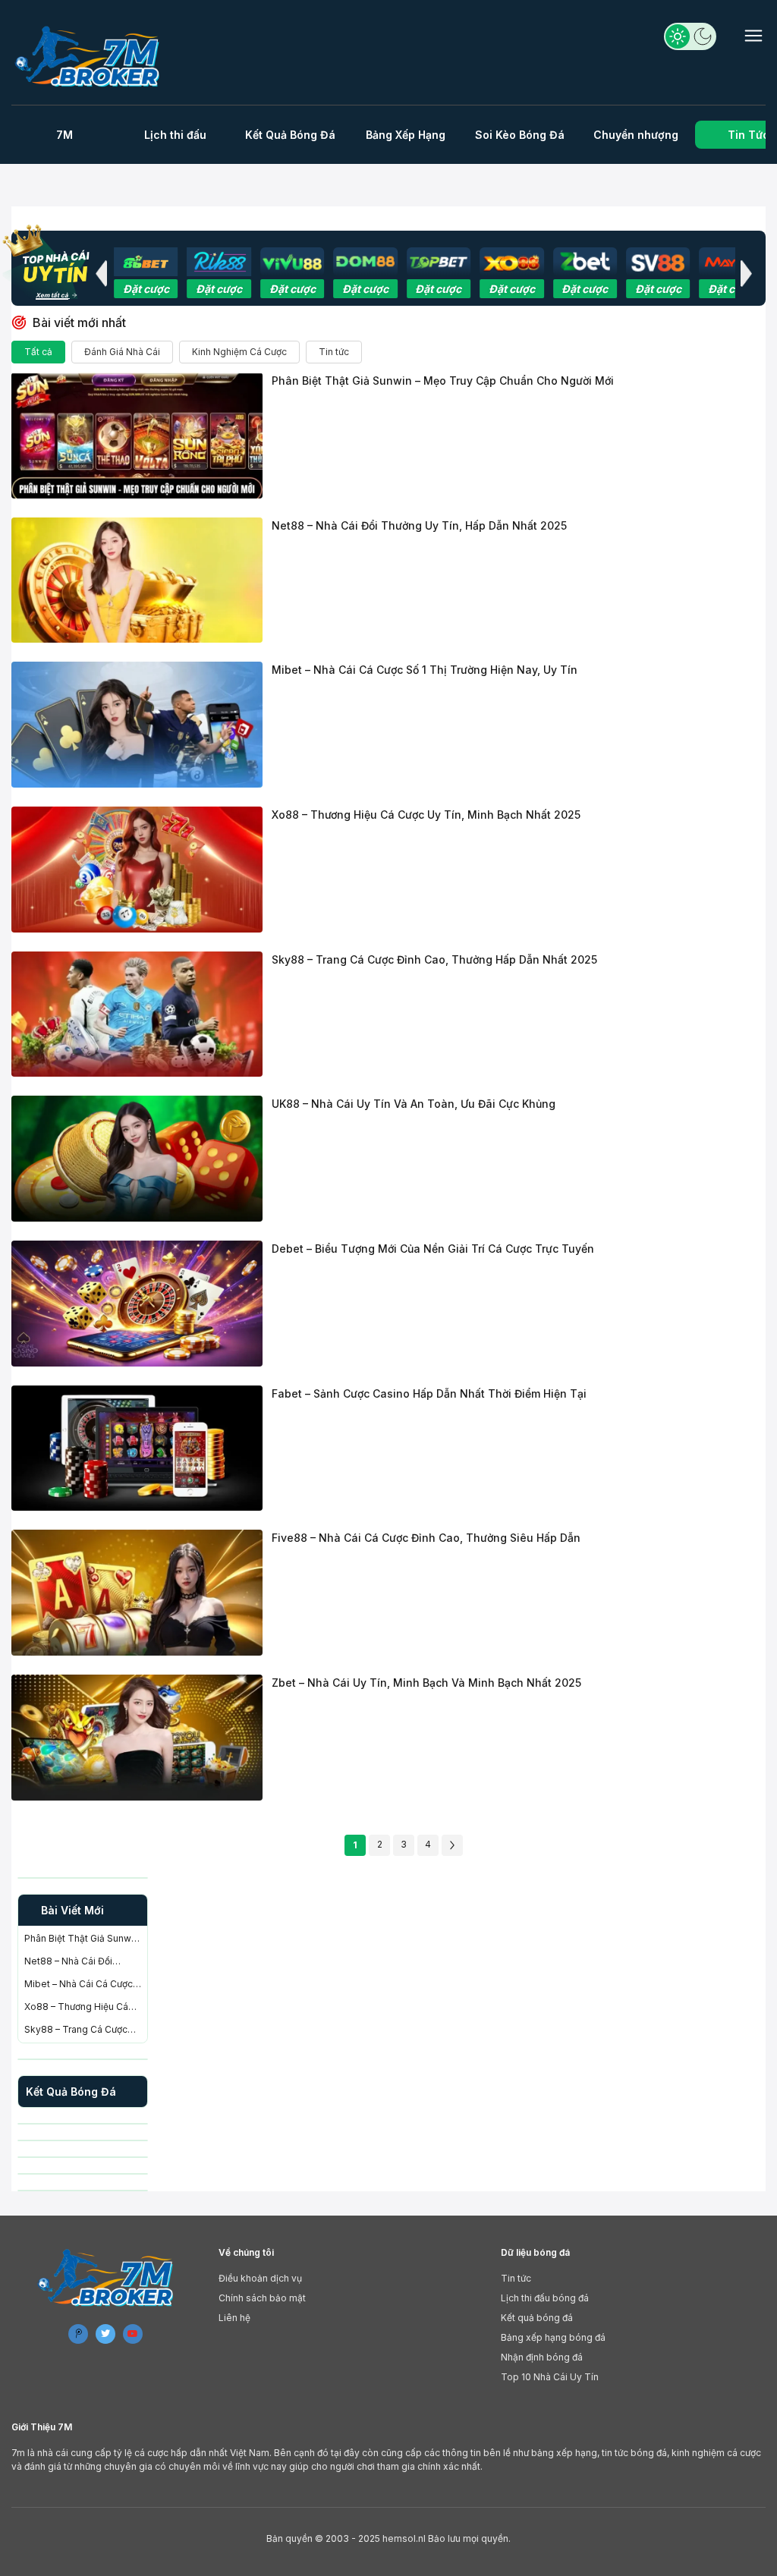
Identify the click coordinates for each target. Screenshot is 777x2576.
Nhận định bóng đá (542, 2357)
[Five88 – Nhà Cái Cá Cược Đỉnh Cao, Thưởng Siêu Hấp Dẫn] (137, 1593)
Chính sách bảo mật (262, 2298)
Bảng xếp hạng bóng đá (553, 2337)
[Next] (452, 1845)
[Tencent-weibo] (78, 2334)
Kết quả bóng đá (537, 2318)
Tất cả (38, 352)
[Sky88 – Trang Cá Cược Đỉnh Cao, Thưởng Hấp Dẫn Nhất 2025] (137, 1014)
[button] (101, 273)
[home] (89, 56)
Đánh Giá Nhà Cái (122, 352)
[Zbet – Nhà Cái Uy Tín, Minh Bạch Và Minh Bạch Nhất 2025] (137, 1738)
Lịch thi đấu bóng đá (545, 2298)
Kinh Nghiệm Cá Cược (239, 352)
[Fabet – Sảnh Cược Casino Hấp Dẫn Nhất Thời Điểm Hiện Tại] (137, 1448)
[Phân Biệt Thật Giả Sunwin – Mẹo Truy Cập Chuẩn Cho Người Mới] (137, 436)
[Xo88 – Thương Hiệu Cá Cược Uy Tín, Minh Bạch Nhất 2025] (137, 870)
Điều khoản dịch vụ (260, 2278)
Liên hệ (234, 2318)
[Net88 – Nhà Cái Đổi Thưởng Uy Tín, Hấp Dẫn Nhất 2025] (137, 580)
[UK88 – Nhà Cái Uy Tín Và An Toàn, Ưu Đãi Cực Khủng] (137, 1159)
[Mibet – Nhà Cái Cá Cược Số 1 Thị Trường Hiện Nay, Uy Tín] (137, 725)
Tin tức (334, 352)
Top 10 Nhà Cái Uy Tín (550, 2377)
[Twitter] (105, 2334)
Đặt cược (146, 289)
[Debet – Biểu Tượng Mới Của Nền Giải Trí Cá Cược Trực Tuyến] (137, 1304)
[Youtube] (133, 2334)
